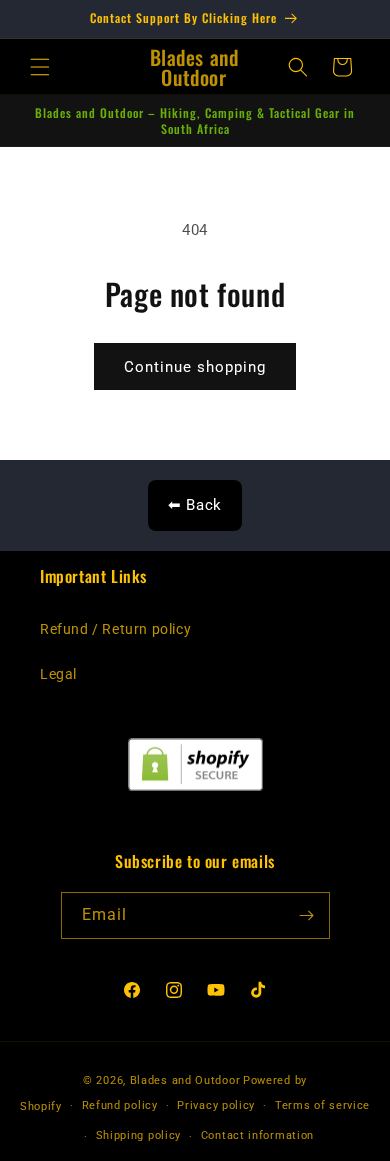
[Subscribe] (307, 915)
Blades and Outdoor (185, 1080)
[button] (40, 67)
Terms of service (322, 1105)
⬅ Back (195, 505)
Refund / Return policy (115, 629)
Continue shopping (195, 367)
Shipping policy (139, 1135)
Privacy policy (216, 1105)
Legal (58, 674)
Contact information (257, 1135)
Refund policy (120, 1105)
